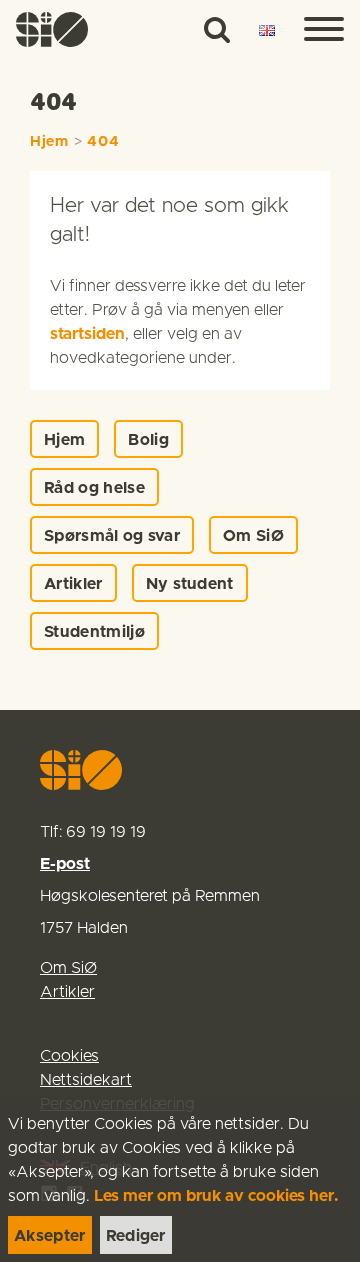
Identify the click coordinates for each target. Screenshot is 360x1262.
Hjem (49, 142)
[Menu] (324, 30)
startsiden (87, 334)
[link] (52, 29)
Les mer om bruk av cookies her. (216, 1196)
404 (103, 142)
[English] (267, 31)
